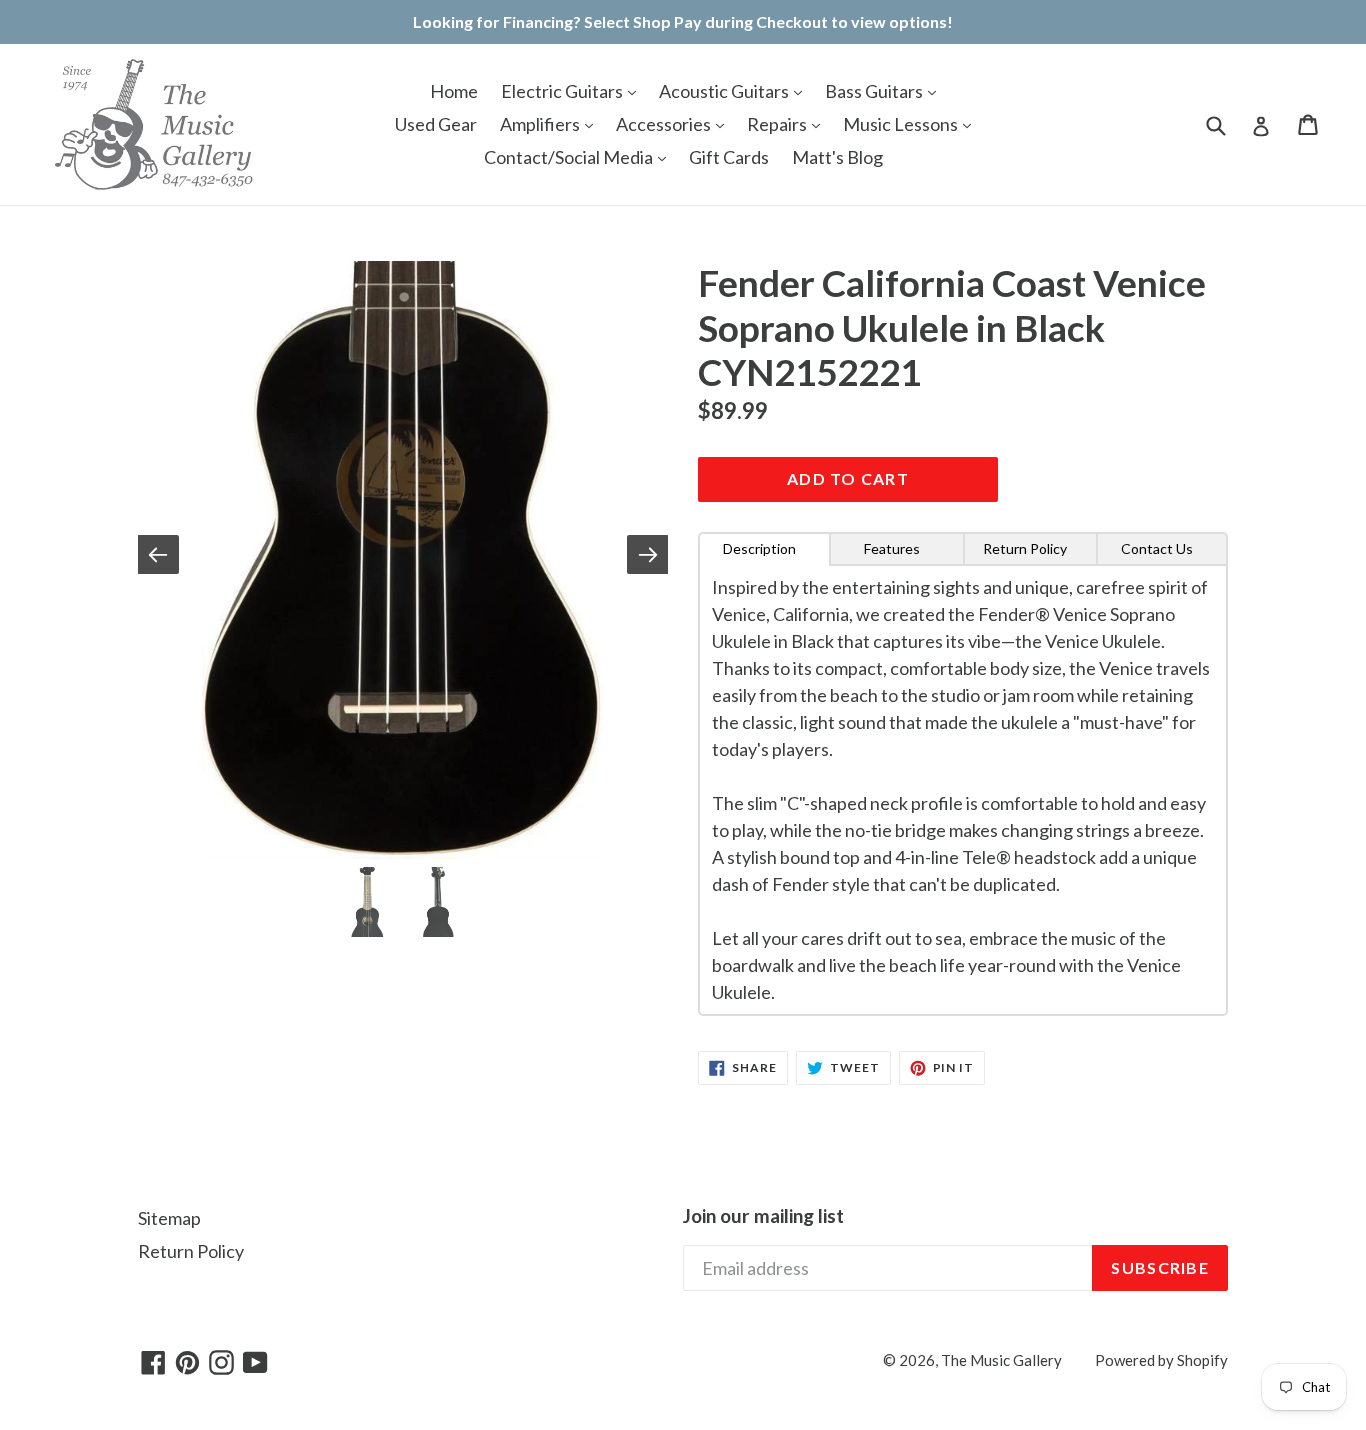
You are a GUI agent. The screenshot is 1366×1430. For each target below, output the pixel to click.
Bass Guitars (875, 91)
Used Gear (436, 124)
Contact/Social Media (570, 157)
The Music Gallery (1001, 1360)
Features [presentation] (892, 548)
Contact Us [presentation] (1157, 548)
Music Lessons (902, 124)
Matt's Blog (837, 157)
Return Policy (191, 1251)
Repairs (778, 124)
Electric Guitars (563, 91)
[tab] (764, 549)
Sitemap (169, 1218)
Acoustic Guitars (725, 91)
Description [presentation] (759, 548)
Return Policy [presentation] (1025, 548)
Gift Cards (729, 157)
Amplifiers (541, 124)
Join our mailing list (763, 1216)
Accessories (665, 124)
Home (454, 91)
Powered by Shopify (1161, 1360)
